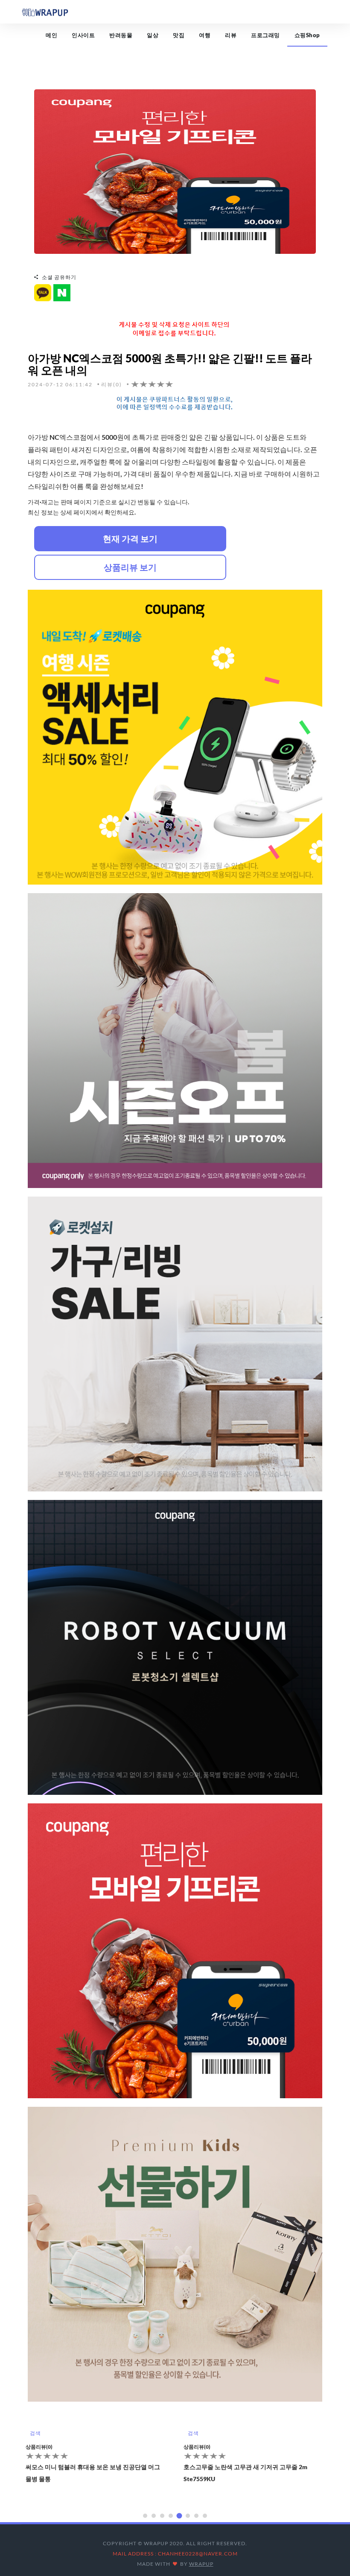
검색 (35, 2433)
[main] (45, 12)
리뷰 (231, 35)
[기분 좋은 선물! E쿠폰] (175, 171)
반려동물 (121, 35)
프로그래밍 (265, 35)
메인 (51, 35)
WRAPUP (201, 2564)
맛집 (179, 35)
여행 (205, 35)
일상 (153, 35)
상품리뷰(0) (39, 2447)
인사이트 (83, 35)
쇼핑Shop (307, 35)
